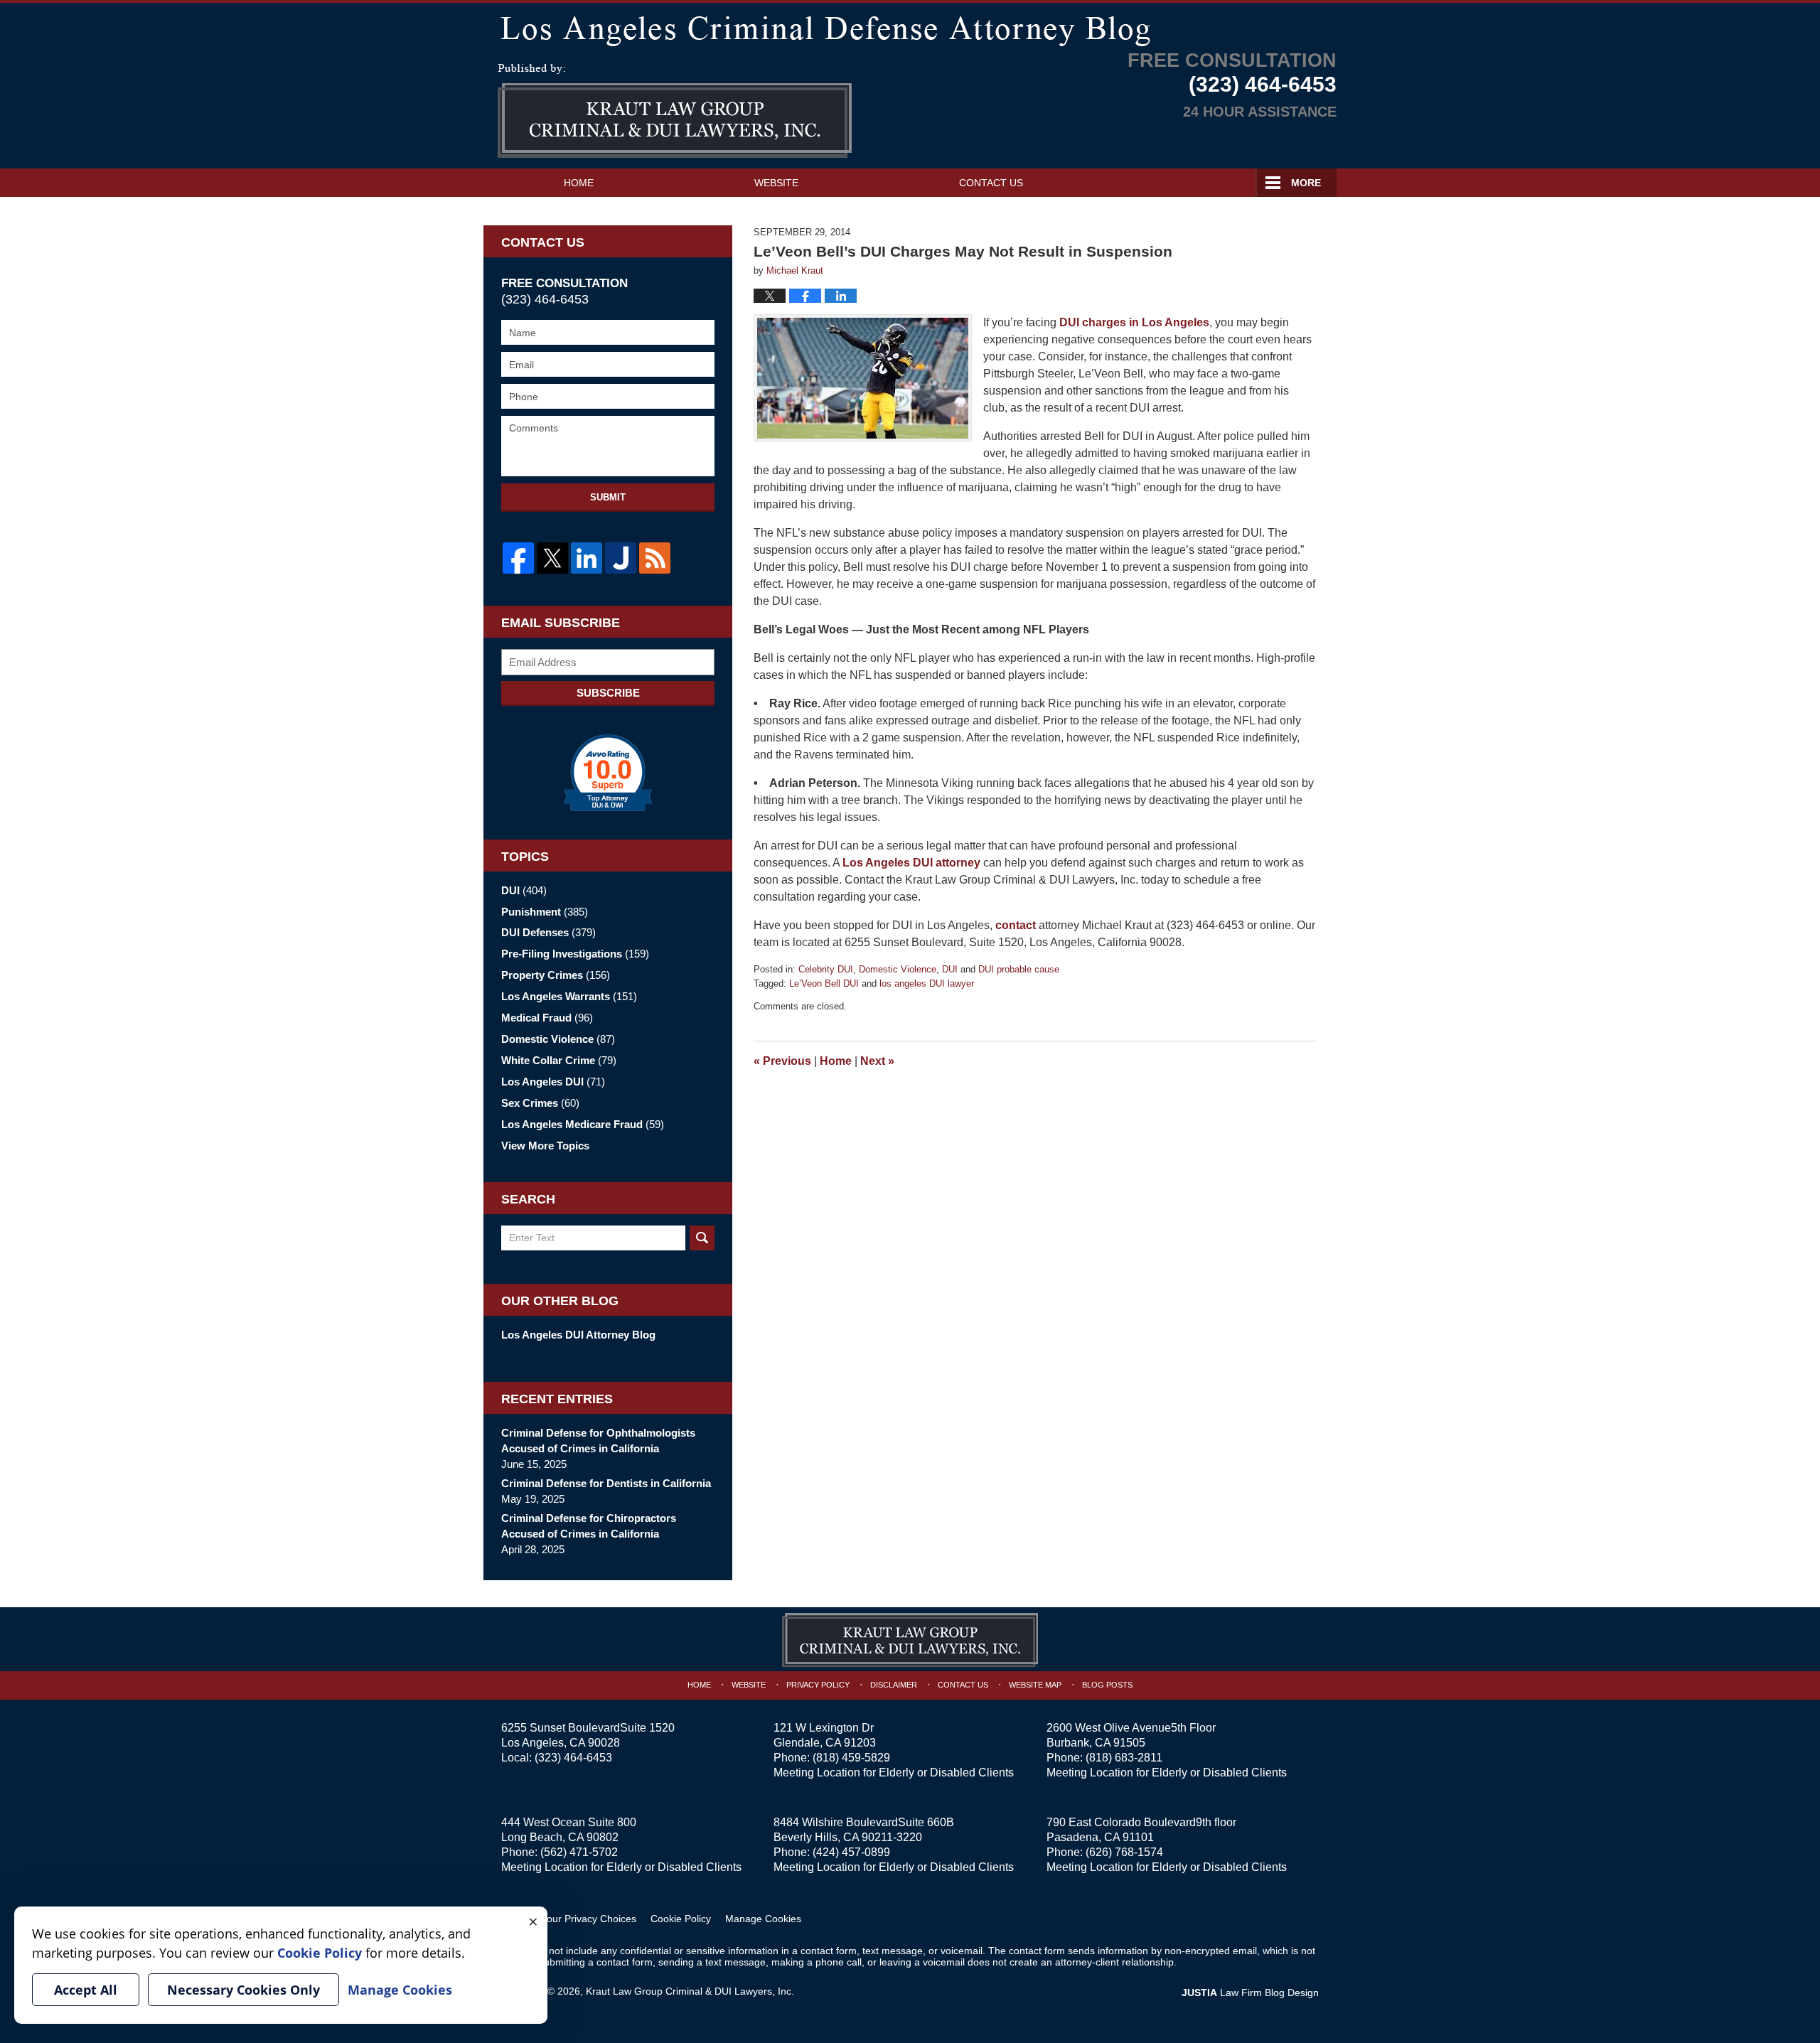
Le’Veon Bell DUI (824, 983)
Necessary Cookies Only (243, 1990)
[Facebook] (518, 558)
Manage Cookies (763, 1919)
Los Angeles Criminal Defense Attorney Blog (675, 111)
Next (877, 1061)
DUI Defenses (548, 932)
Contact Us (991, 183)
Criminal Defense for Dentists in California (606, 1483)
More (1306, 183)
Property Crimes (556, 975)
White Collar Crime (559, 1060)
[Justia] (621, 558)
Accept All (86, 1990)
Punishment (545, 912)
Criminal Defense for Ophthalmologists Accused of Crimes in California (598, 1441)
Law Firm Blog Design (1250, 1993)
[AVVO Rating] (608, 773)
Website (776, 183)
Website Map (1035, 1685)
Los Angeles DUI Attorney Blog (578, 1335)
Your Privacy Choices (589, 1919)
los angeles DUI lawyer (927, 983)
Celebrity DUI (826, 969)
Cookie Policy (681, 1919)
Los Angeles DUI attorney (911, 863)
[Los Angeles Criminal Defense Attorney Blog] (910, 28)
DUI (950, 969)
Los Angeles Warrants (569, 996)
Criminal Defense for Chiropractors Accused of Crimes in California (589, 1526)
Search (702, 1238)
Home (579, 183)
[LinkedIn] (587, 558)
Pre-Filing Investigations (575, 954)
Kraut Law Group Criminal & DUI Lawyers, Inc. (690, 1991)
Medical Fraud (547, 1018)
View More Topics (545, 1146)
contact (1016, 925)
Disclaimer (894, 1685)
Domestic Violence (898, 969)
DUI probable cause (1019, 969)
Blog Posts (1107, 1685)
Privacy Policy (818, 1685)
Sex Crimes (540, 1103)
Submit (608, 497)
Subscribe (608, 693)
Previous (782, 1061)
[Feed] (655, 558)
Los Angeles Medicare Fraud (583, 1124)
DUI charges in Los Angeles (1134, 322)
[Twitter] (552, 558)
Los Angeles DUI (553, 1082)
